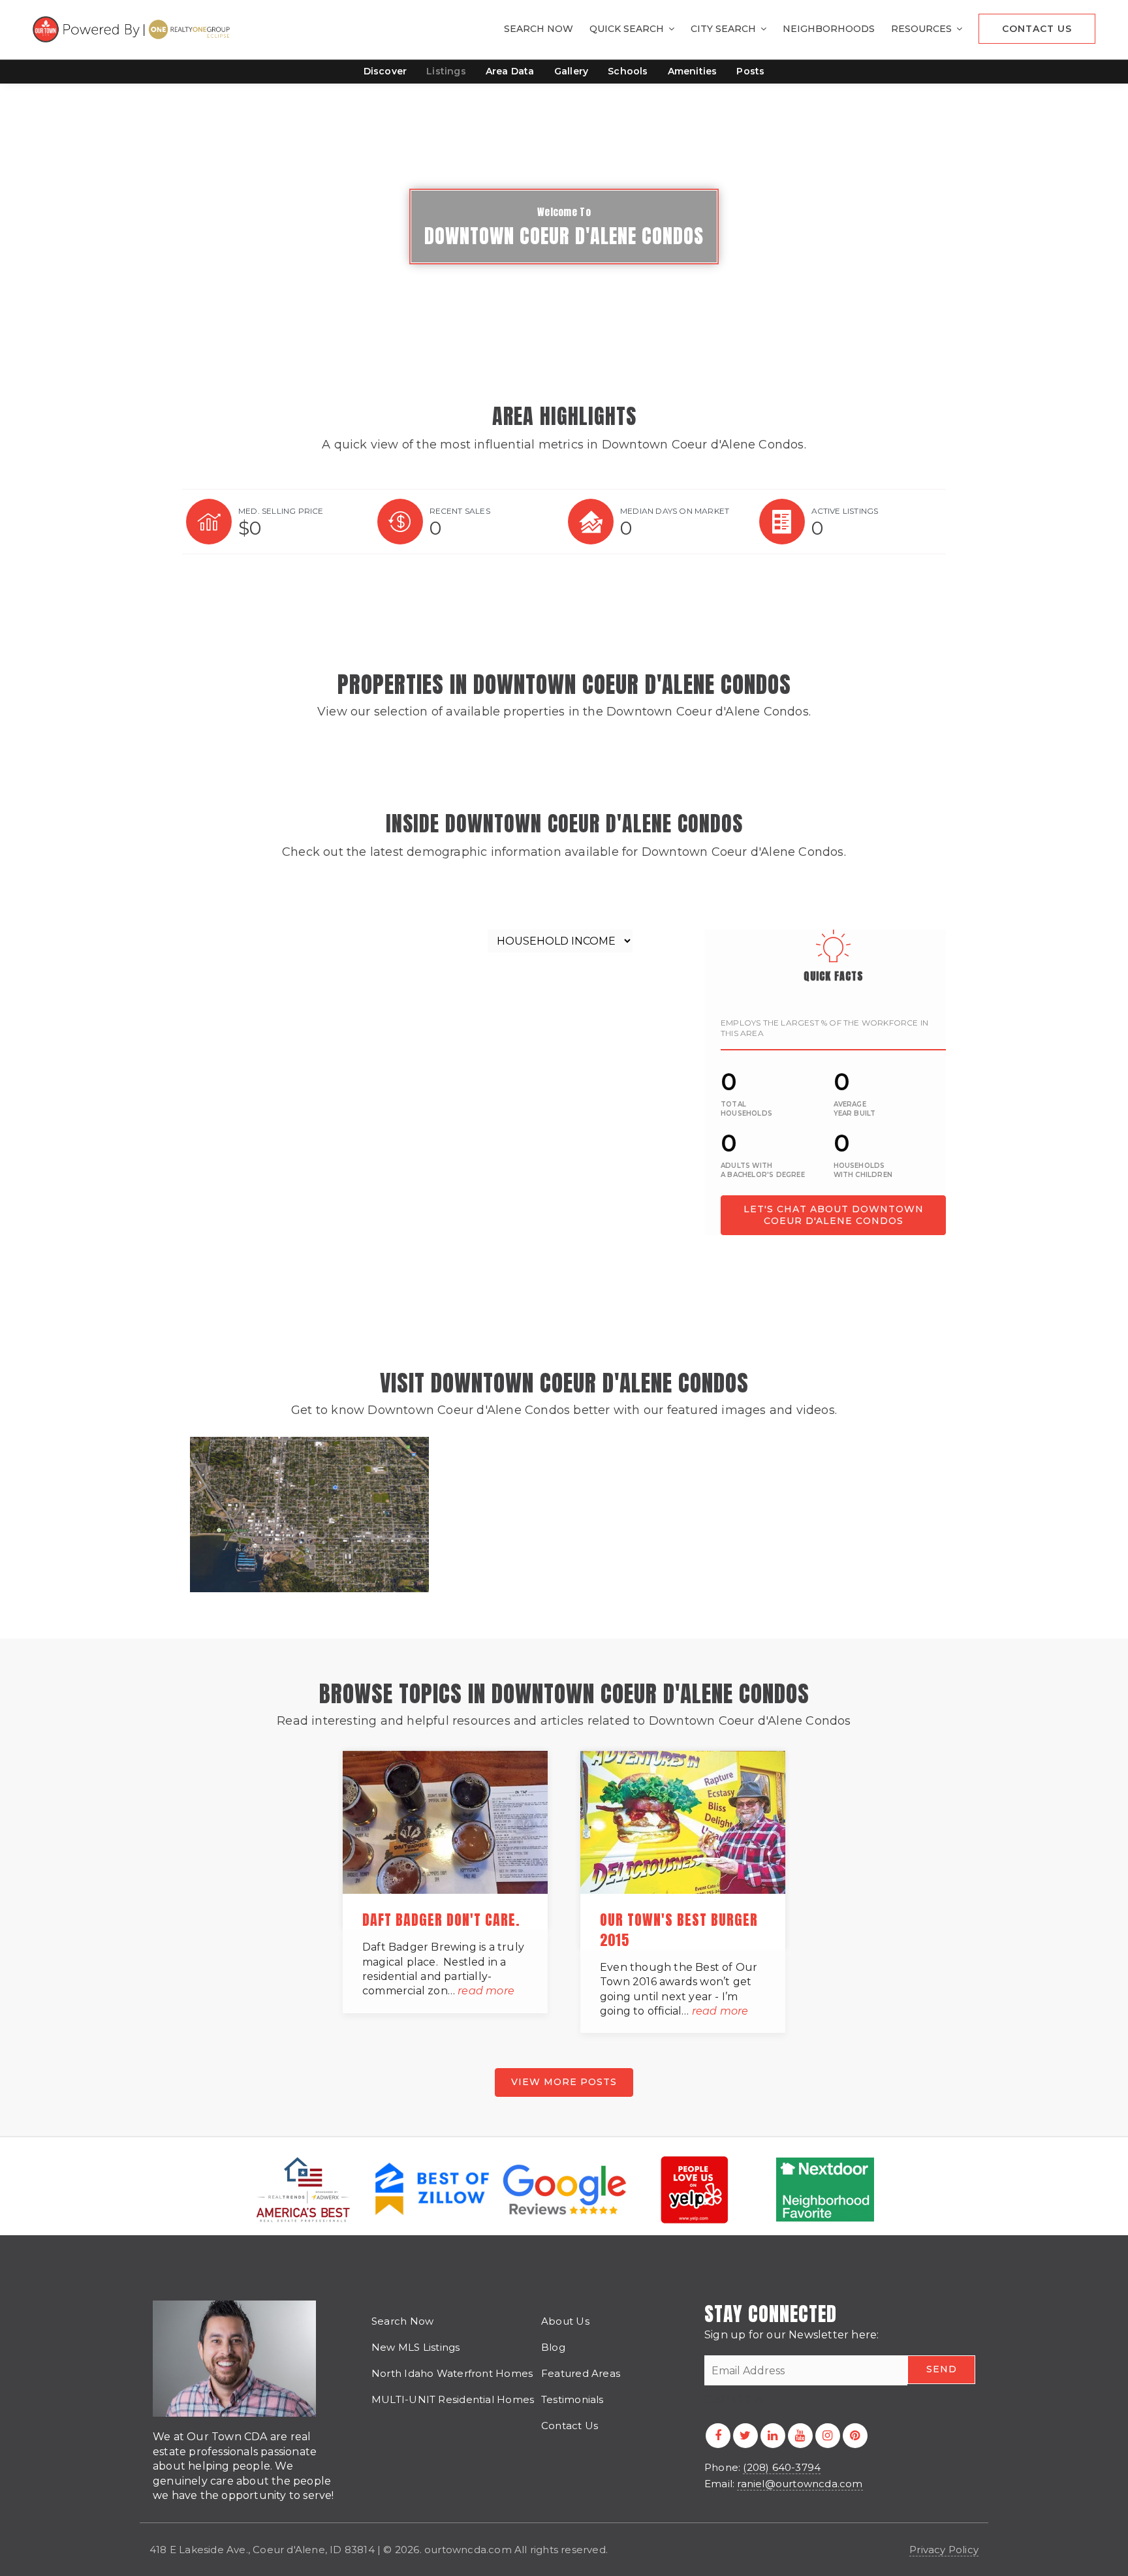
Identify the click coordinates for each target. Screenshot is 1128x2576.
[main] (564, 1068)
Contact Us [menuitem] (1037, 29)
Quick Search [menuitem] (628, 29)
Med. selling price (281, 511)
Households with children (863, 1170)
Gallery (571, 71)
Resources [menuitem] (923, 29)
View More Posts (564, 2082)
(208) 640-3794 (782, 2467)
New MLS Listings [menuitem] (416, 2347)
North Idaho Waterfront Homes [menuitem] (452, 2373)
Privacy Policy (944, 2550)
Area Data (510, 71)
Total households (746, 1109)
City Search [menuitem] (725, 29)
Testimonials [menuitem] (572, 2399)
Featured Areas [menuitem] (581, 2373)
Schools (628, 71)
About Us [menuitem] (565, 2321)
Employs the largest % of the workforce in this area (824, 1028)
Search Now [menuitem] (539, 29)
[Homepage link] (133, 29)
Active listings (845, 511)
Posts (750, 71)
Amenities (693, 71)
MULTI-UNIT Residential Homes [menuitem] (453, 2399)
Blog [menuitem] (553, 2347)
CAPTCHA (734, 2400)
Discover (385, 71)
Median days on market (675, 511)
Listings (446, 71)
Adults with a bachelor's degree (763, 1170)
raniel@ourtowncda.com (800, 2484)
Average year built (855, 1109)
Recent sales (460, 511)
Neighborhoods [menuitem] (829, 29)
